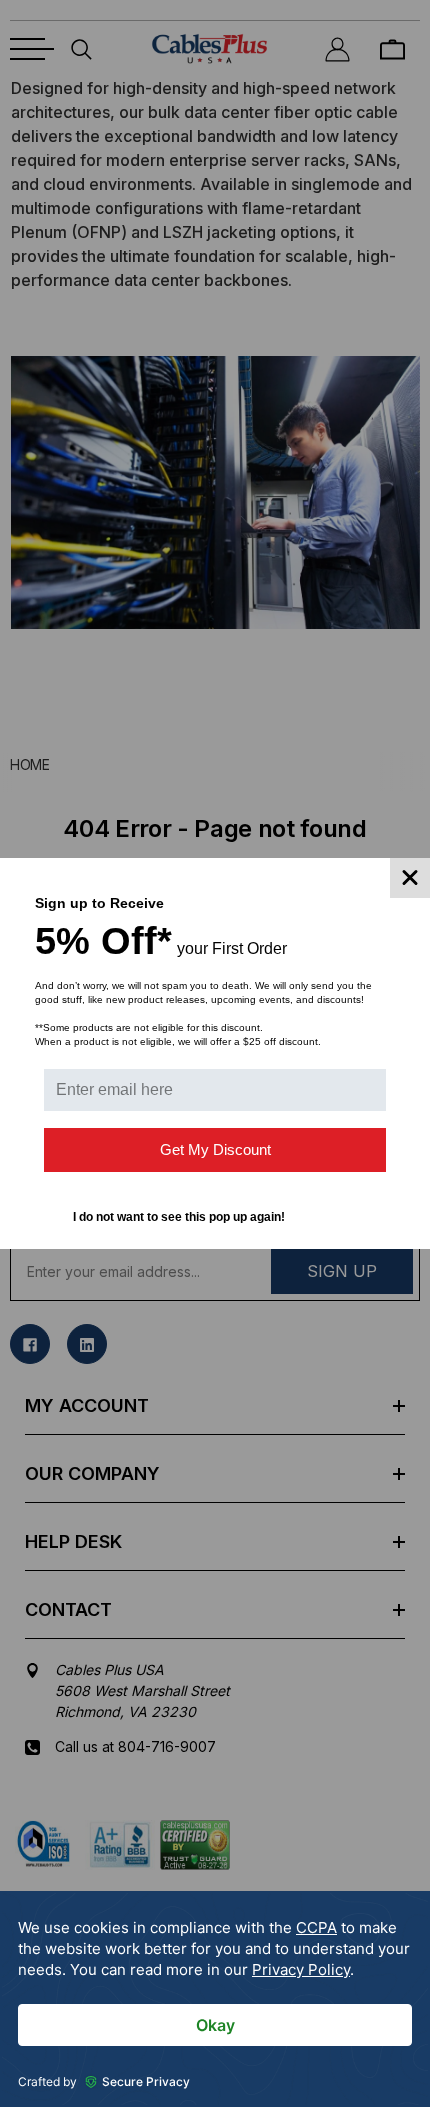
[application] (215, 1999)
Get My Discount (215, 1149)
